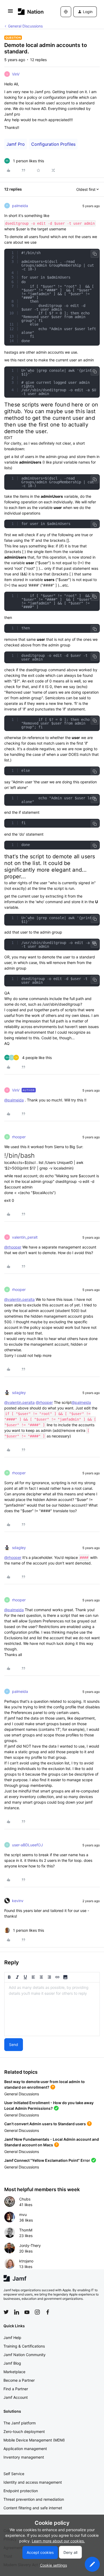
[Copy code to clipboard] (95, 254)
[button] (10, 13)
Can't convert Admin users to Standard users (45, 2124)
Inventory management (24, 2457)
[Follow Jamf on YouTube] (27, 2312)
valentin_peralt (25, 1237)
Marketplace (14, 2372)
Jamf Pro (16, 144)
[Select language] (66, 12)
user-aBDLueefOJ (27, 1845)
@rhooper (13, 1247)
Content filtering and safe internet (33, 2508)
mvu (23, 2215)
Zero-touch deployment (24, 2431)
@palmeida (14, 1100)
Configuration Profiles (53, 144)
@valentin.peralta (19, 1299)
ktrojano (26, 2261)
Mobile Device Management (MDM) (34, 2440)
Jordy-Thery (30, 2245)
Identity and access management (33, 2482)
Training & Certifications (24, 2346)
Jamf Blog (12, 2363)
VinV (16, 74)
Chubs (25, 2199)
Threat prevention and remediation (34, 2499)
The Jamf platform (20, 2423)
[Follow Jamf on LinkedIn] (17, 2312)
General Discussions (25, 26)
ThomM (26, 2230)
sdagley (19, 1392)
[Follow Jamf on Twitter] (6, 2312)
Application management (25, 2449)
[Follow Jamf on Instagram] (37, 2312)
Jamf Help (12, 2338)
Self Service (14, 2474)
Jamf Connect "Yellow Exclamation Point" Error (47, 2160)
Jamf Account (16, 2397)
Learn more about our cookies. (58, 2541)
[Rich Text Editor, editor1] (52, 2009)
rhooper (19, 1137)
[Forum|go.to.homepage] (31, 12)
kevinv (18, 1901)
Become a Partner (19, 2380)
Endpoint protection (21, 2491)
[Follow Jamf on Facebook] (48, 2312)
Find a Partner (16, 2389)
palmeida (20, 206)
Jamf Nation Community (25, 2355)
